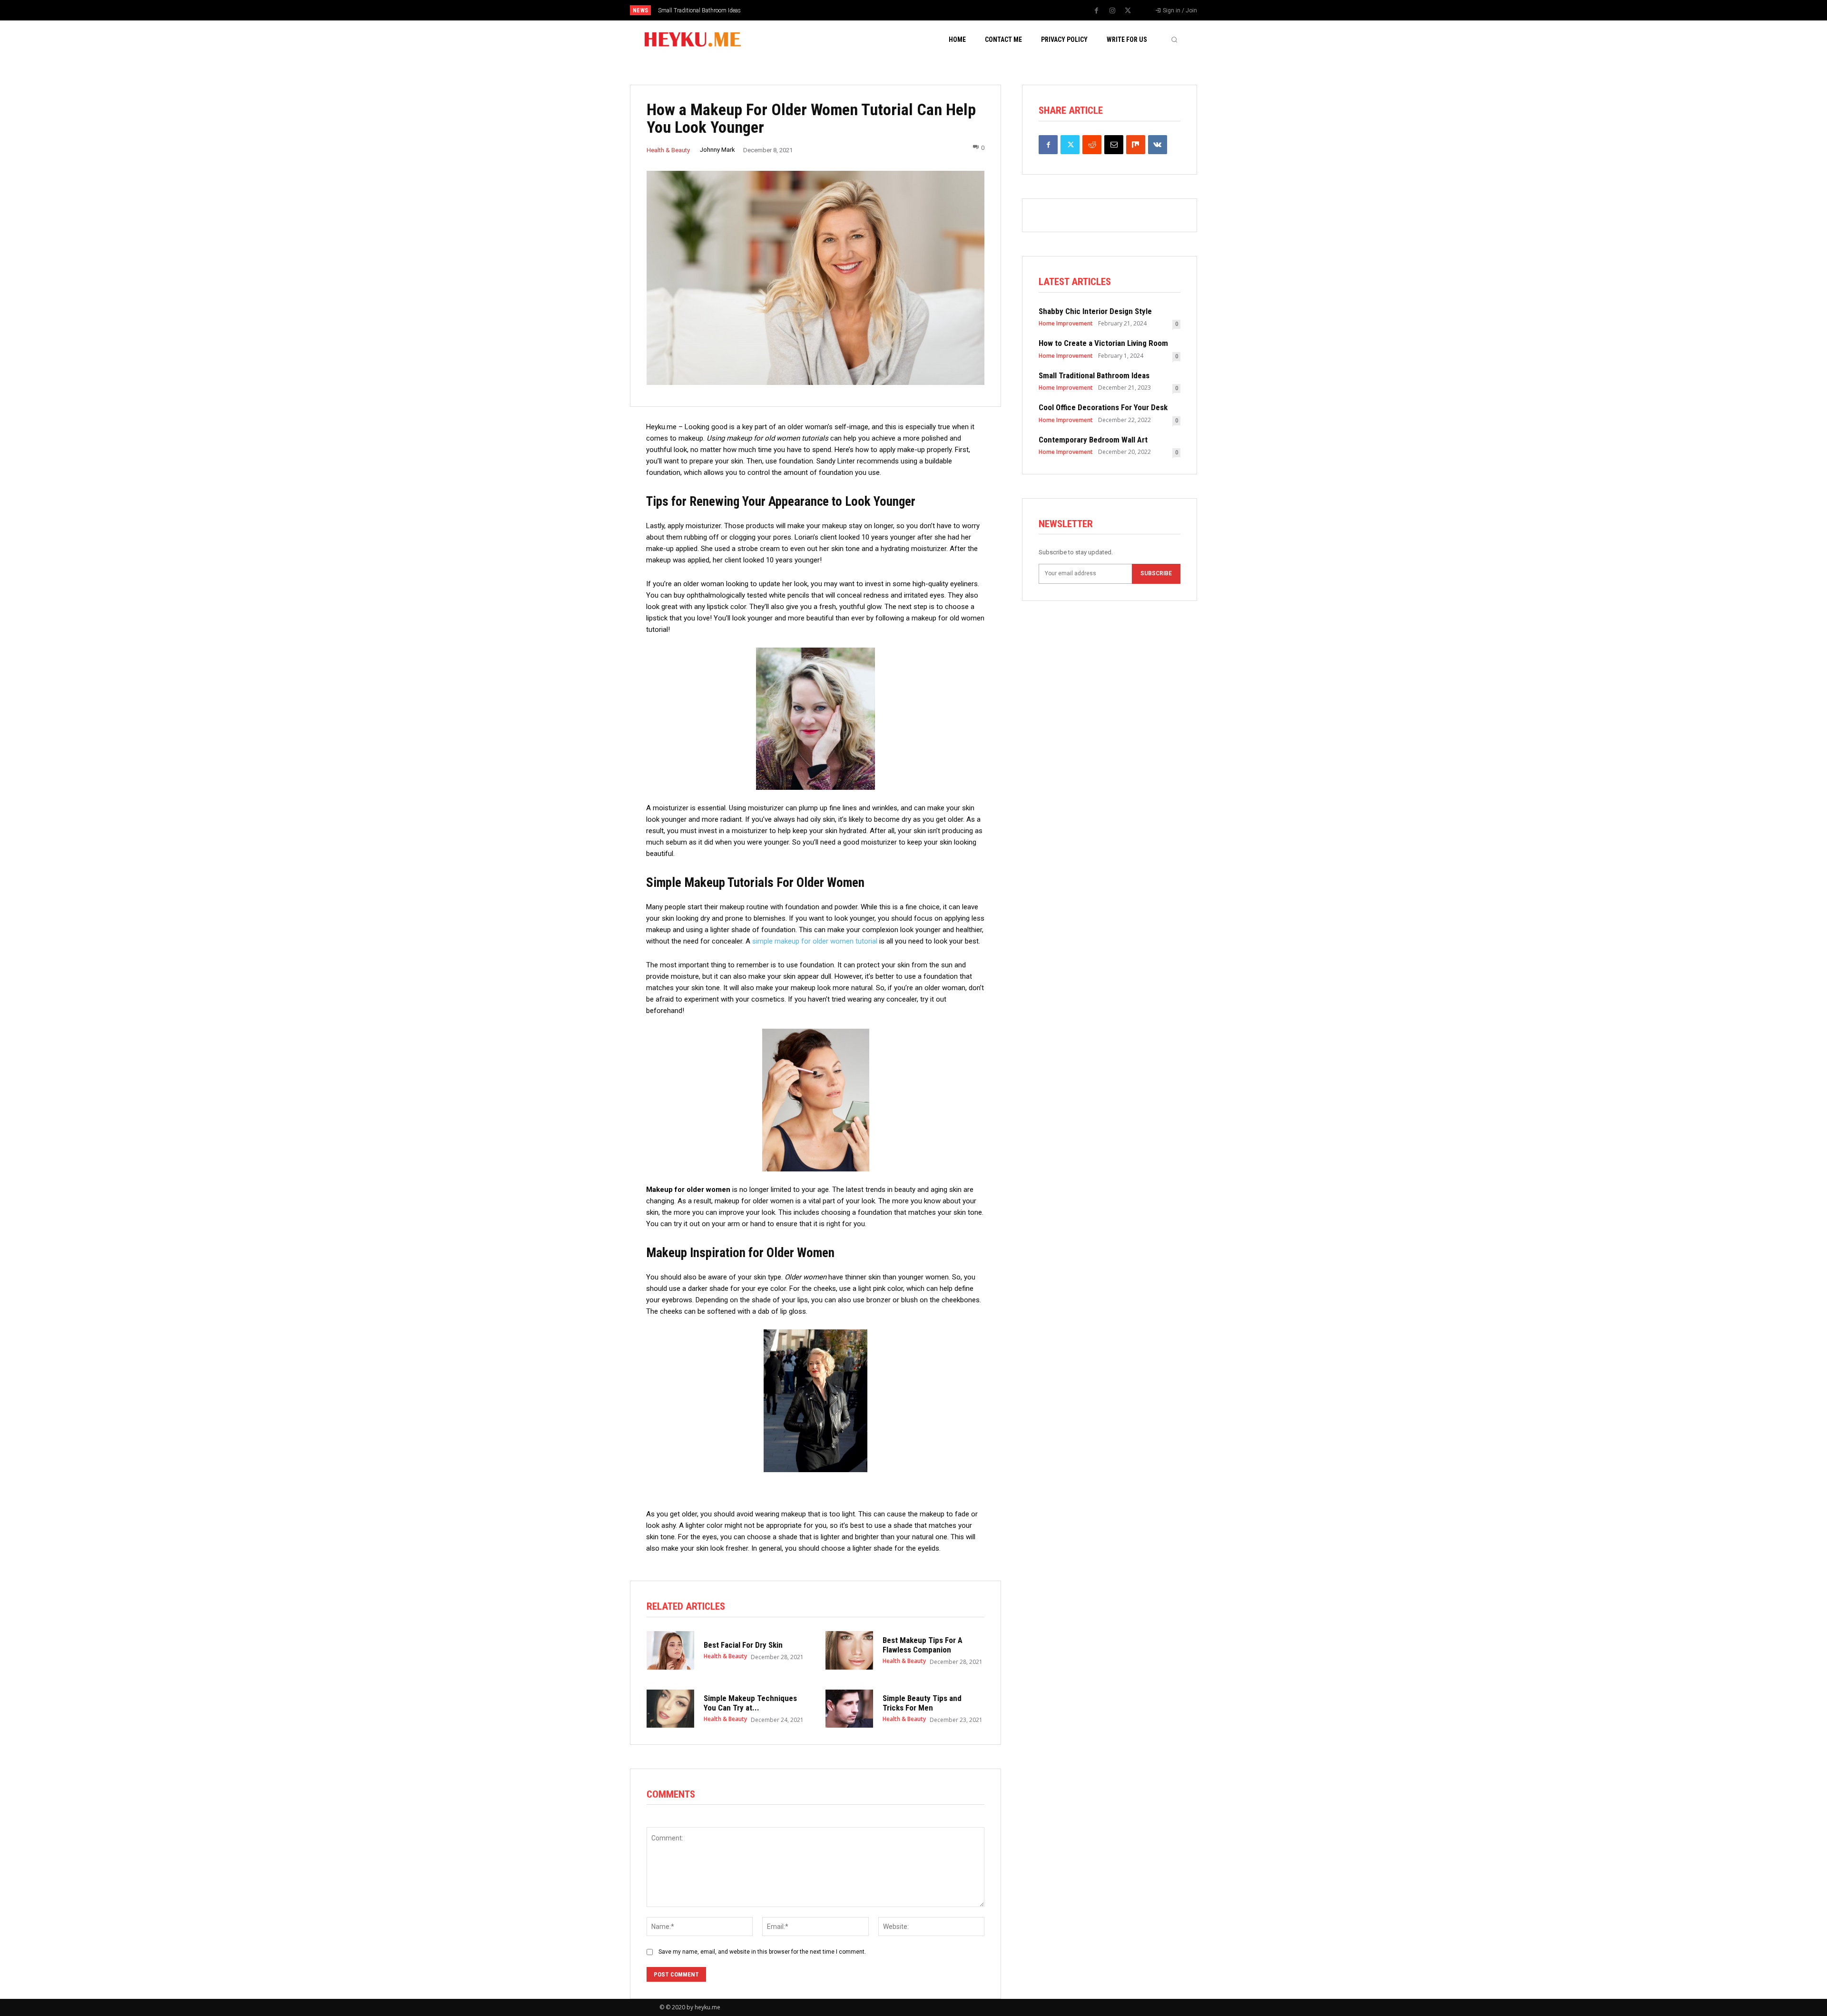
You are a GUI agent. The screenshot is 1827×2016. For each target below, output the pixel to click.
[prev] (930, 10)
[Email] (1114, 145)
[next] (945, 10)
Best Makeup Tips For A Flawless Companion (923, 1645)
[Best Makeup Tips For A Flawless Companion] (849, 1650)
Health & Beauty (668, 150)
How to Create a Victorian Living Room (1103, 343)
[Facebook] (1097, 11)
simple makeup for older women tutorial (815, 941)
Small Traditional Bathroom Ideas (1094, 375)
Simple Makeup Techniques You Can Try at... (750, 1703)
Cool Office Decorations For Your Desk (704, 10)
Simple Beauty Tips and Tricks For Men (922, 1703)
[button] (1174, 39)
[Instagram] (1112, 11)
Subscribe (1156, 573)
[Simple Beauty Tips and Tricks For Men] (849, 1709)
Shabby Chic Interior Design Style (1095, 311)
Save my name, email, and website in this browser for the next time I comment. (762, 1952)
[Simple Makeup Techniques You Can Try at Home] (670, 1709)
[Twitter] (1128, 11)
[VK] (1158, 145)
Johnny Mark (717, 150)
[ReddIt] (1092, 145)
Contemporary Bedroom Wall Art (1093, 440)
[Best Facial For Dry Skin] (670, 1650)
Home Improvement (1066, 324)
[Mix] (1136, 145)
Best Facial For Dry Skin (743, 1645)
